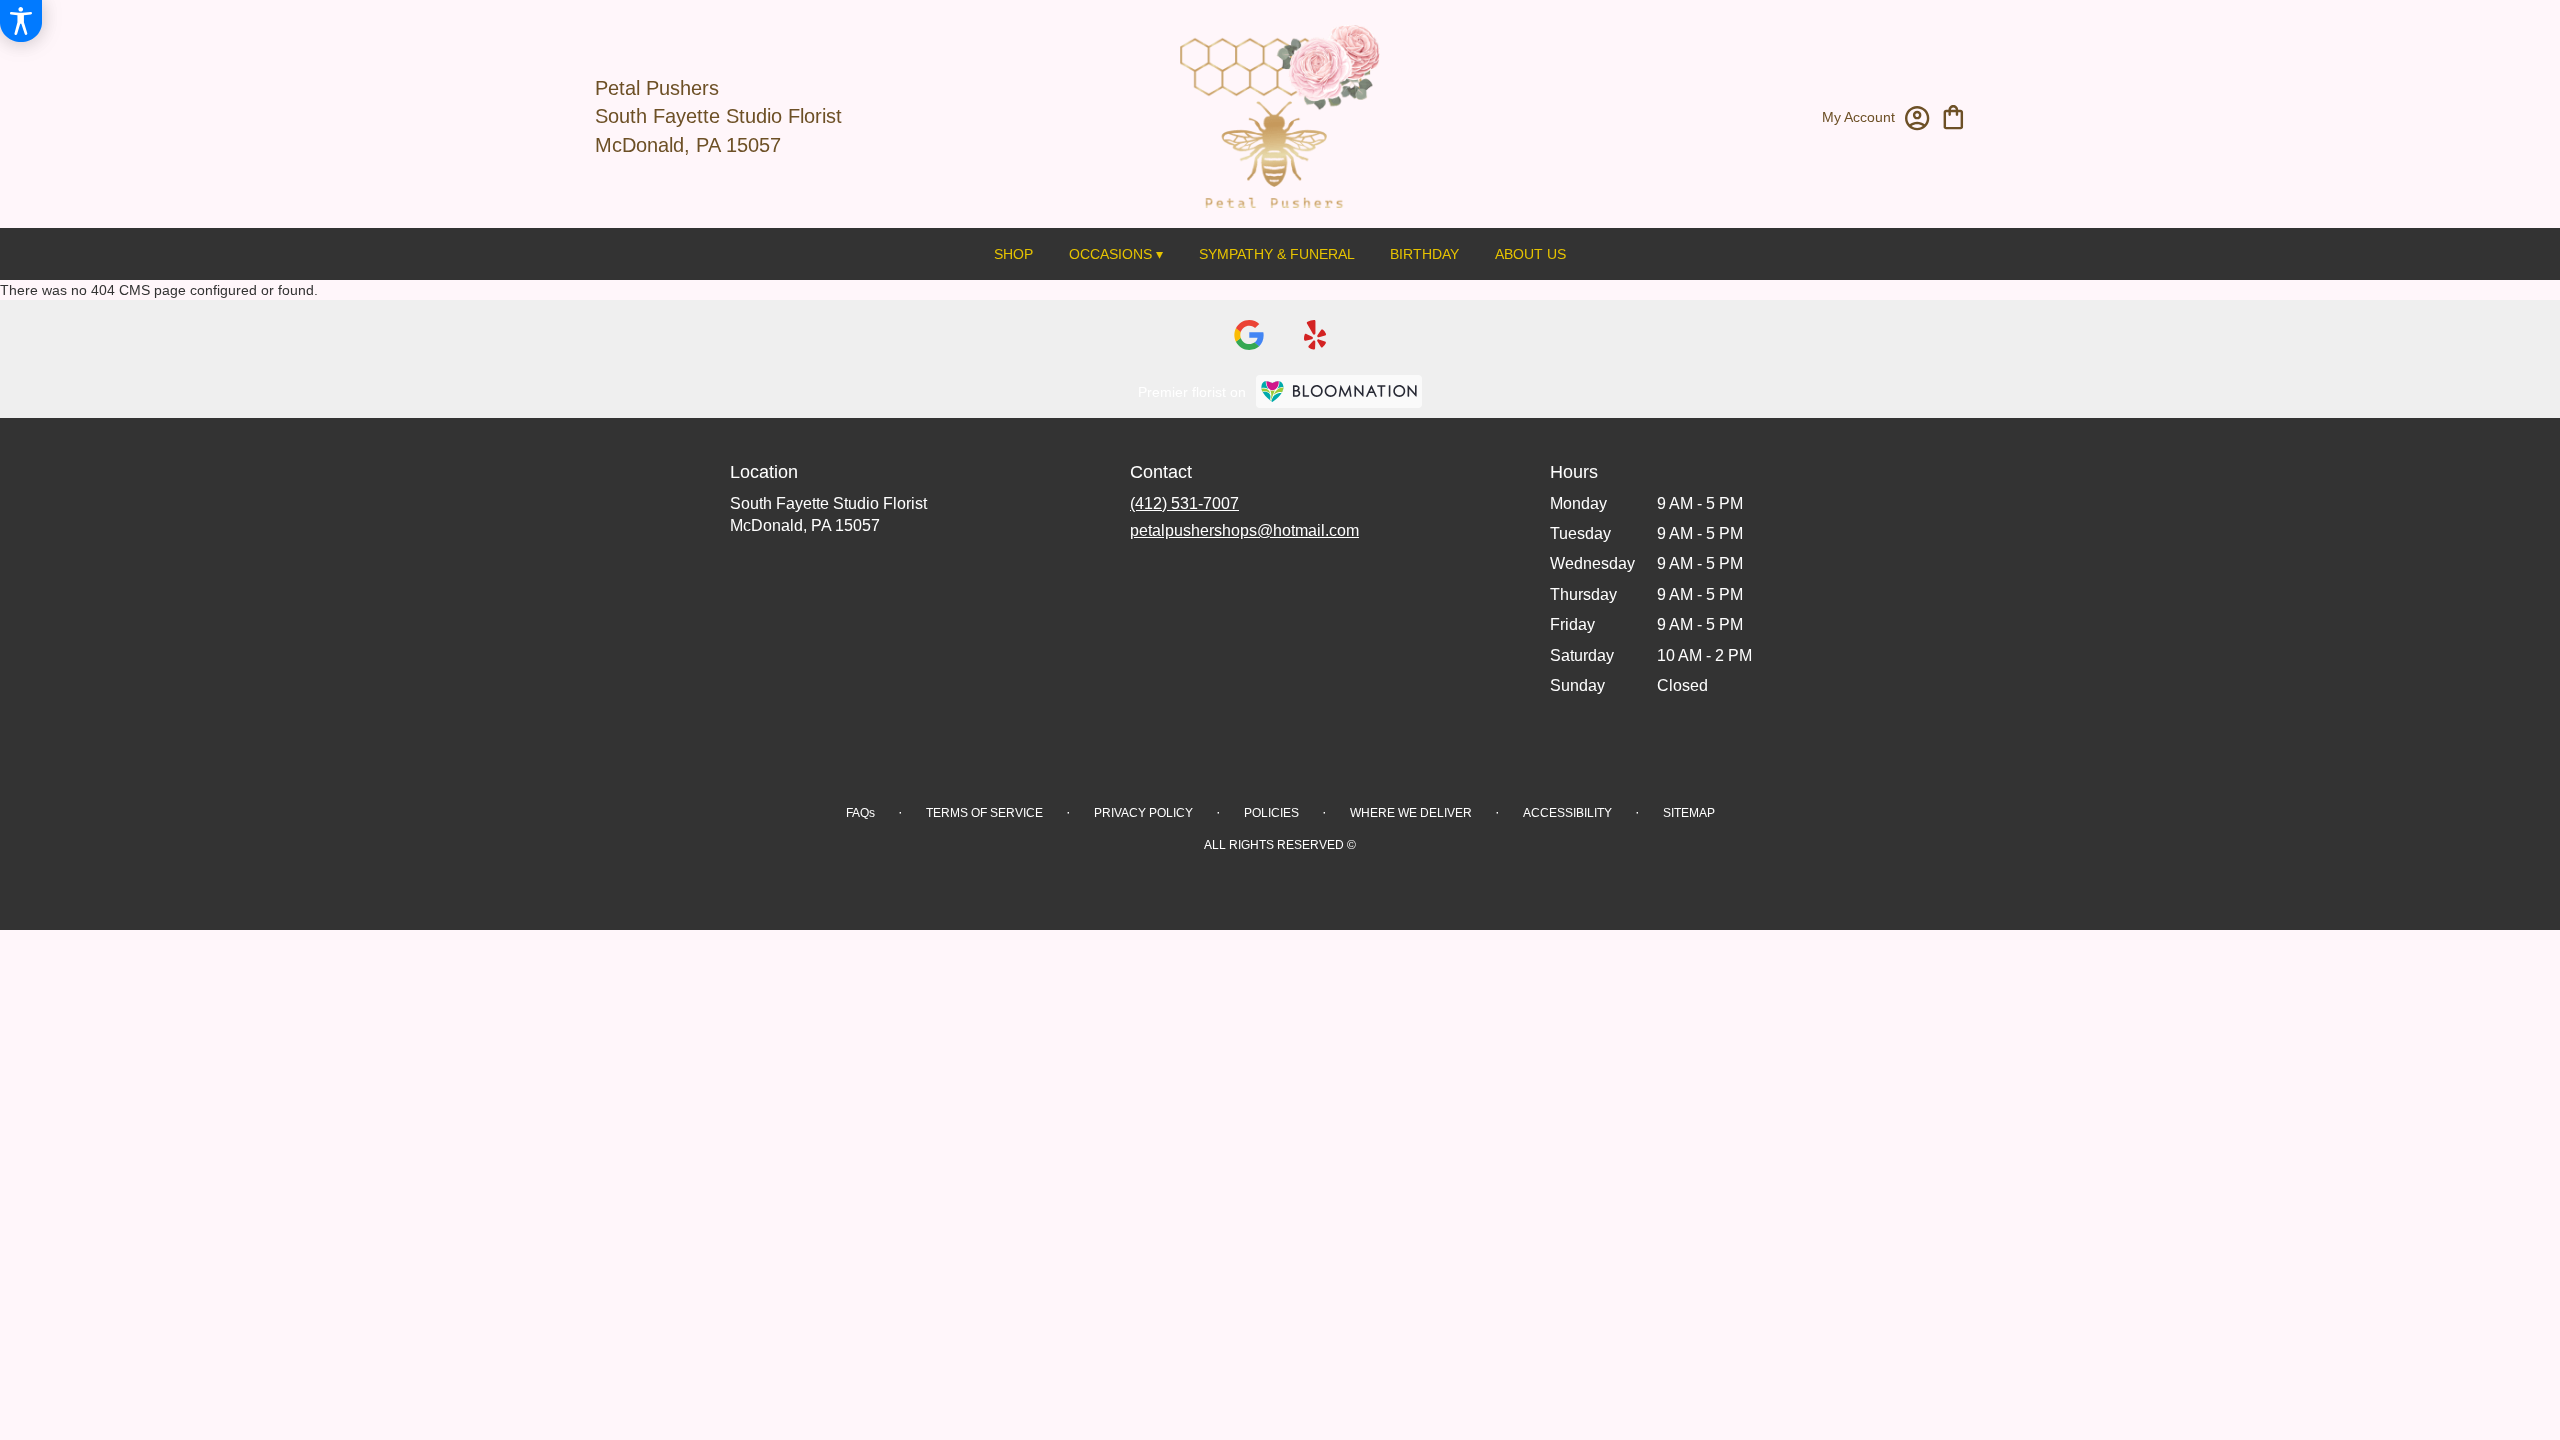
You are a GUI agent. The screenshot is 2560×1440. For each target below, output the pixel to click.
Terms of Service (984, 813)
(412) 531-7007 (1184, 503)
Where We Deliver (1411, 813)
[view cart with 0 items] (1953, 115)
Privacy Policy (1143, 813)
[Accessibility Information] (21, 21)
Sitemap (1689, 813)
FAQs (860, 813)
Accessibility (1567, 813)
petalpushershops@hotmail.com (1244, 530)
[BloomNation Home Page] (1339, 391)
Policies (1271, 813)
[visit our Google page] (1249, 335)
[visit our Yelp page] (1315, 335)
